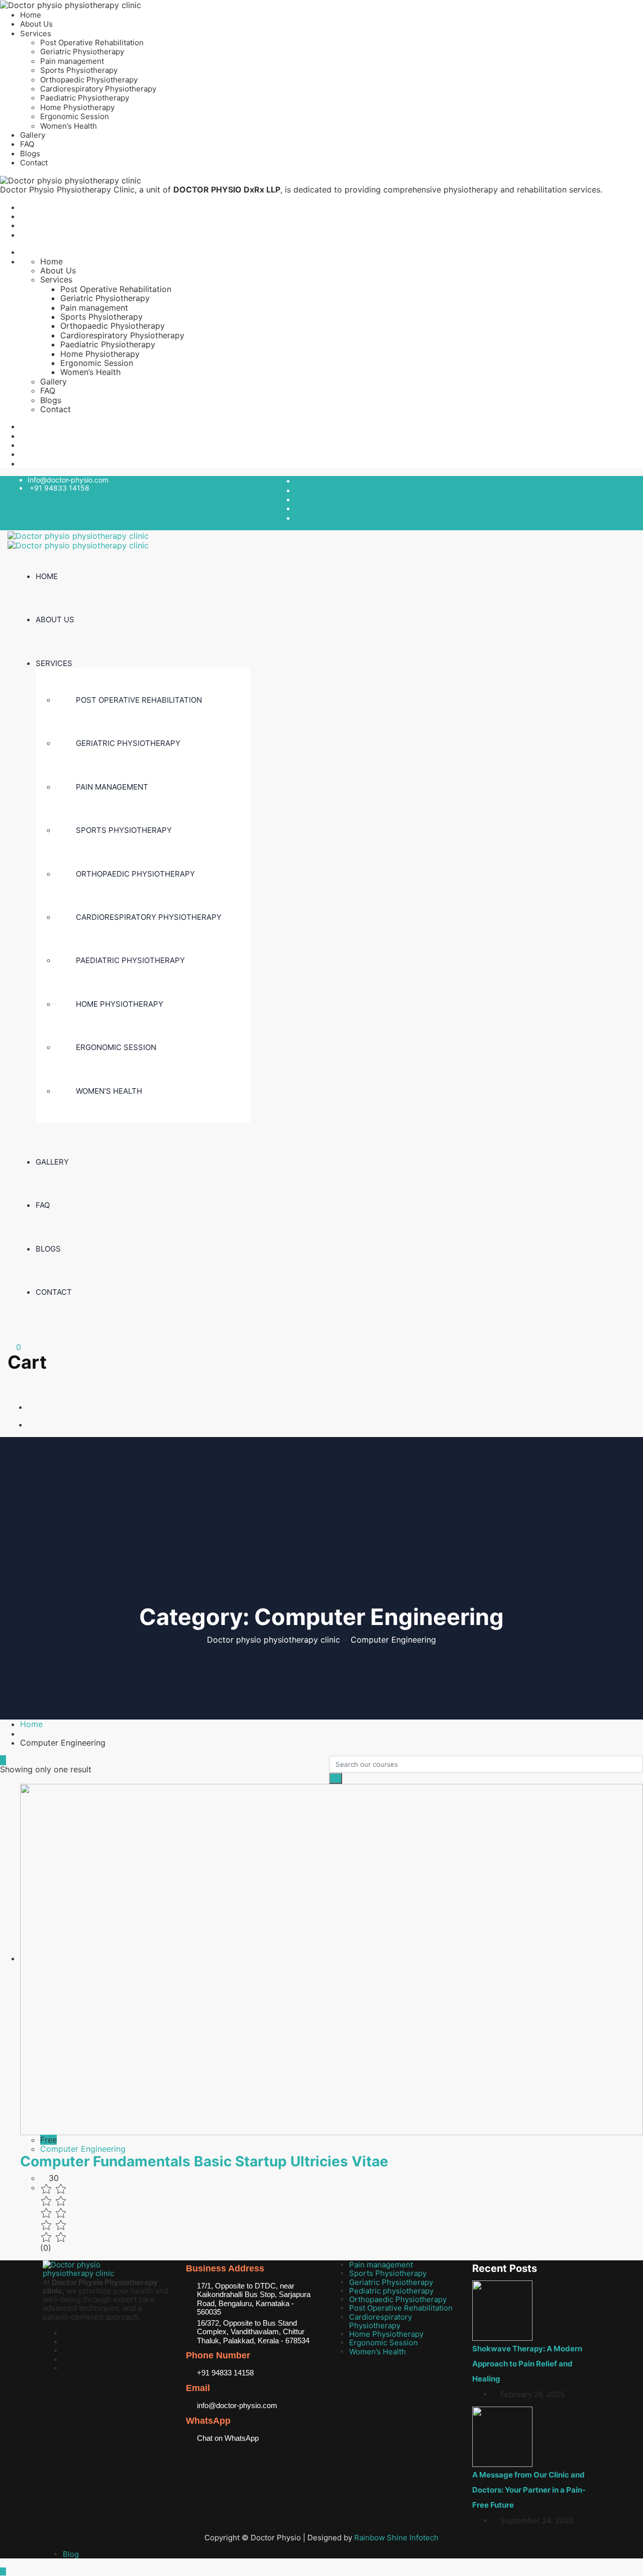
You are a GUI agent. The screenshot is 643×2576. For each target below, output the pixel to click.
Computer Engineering (83, 2149)
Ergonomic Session (75, 116)
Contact (34, 163)
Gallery (33, 135)
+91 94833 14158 (60, 488)
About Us (36, 24)
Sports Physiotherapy (79, 70)
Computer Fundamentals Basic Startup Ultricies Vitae (204, 2161)
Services (36, 33)
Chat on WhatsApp (228, 2438)
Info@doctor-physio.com (68, 480)
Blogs (30, 154)
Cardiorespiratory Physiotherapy (98, 89)
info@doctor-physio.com (237, 2405)
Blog (71, 2554)
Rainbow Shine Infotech (396, 2538)
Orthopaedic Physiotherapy (89, 80)
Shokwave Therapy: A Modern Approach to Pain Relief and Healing (527, 2364)
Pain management (72, 61)
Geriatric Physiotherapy (82, 52)
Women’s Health (69, 126)
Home (31, 15)
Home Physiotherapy (77, 107)
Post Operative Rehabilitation (92, 42)
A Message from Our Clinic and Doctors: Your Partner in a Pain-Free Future (529, 2490)
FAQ (27, 144)
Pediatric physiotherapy (391, 2291)
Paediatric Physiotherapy (85, 98)
